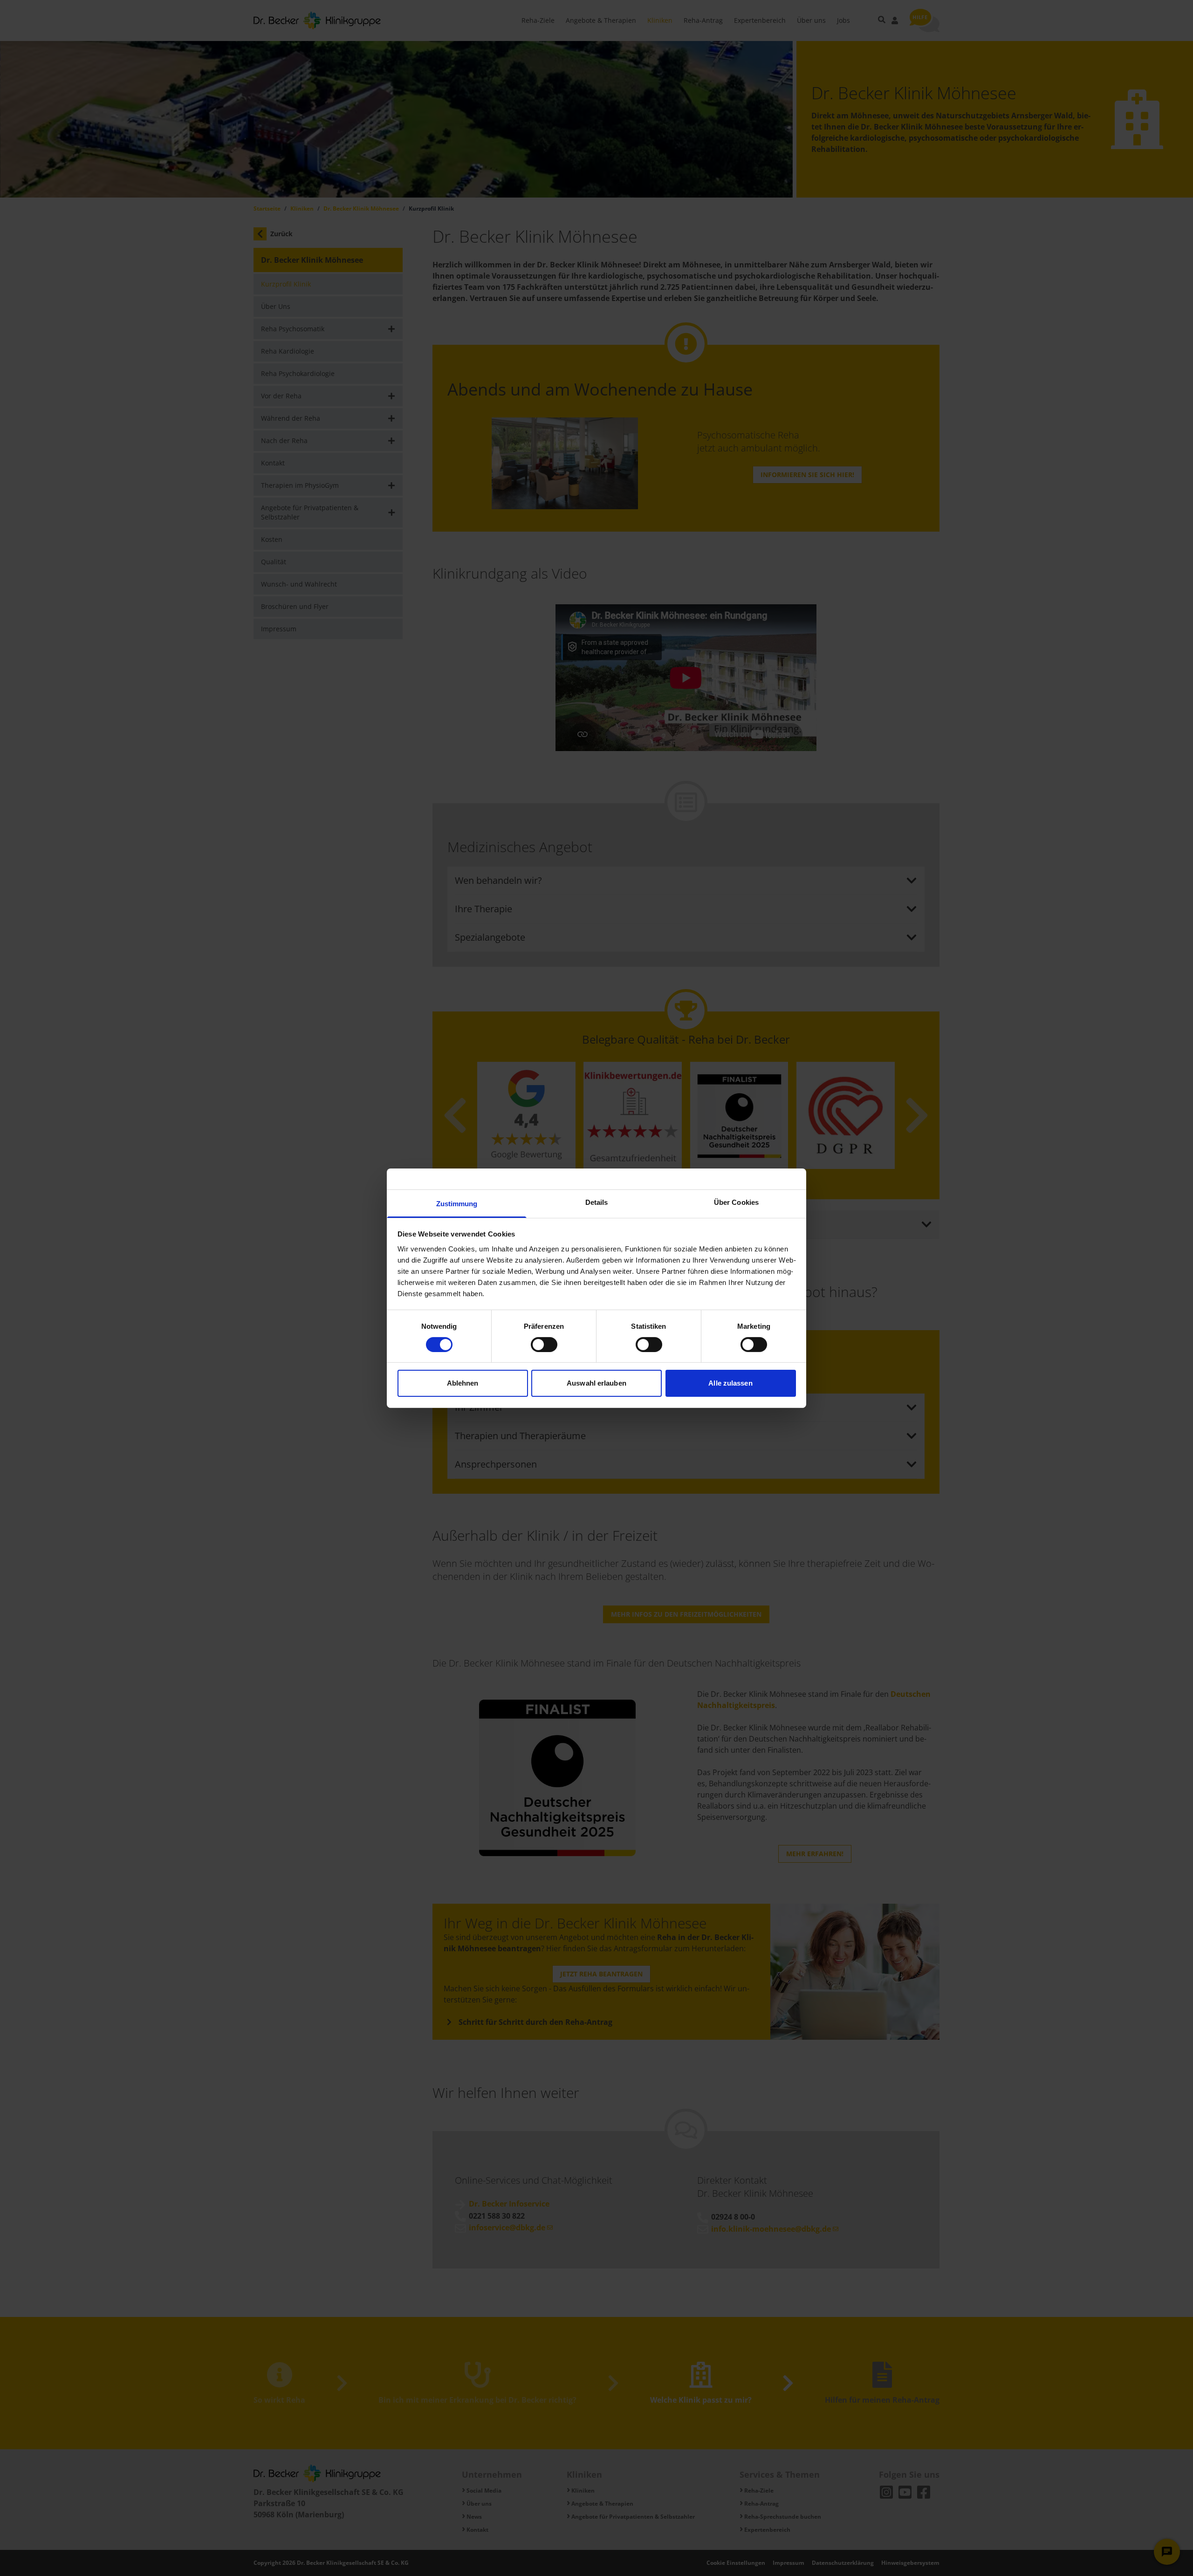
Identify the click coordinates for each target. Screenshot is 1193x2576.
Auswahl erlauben (596, 1383)
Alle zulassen (730, 1383)
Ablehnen (463, 1383)
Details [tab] (597, 1202)
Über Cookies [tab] (736, 1202)
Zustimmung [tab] (457, 1203)
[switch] (544, 1345)
